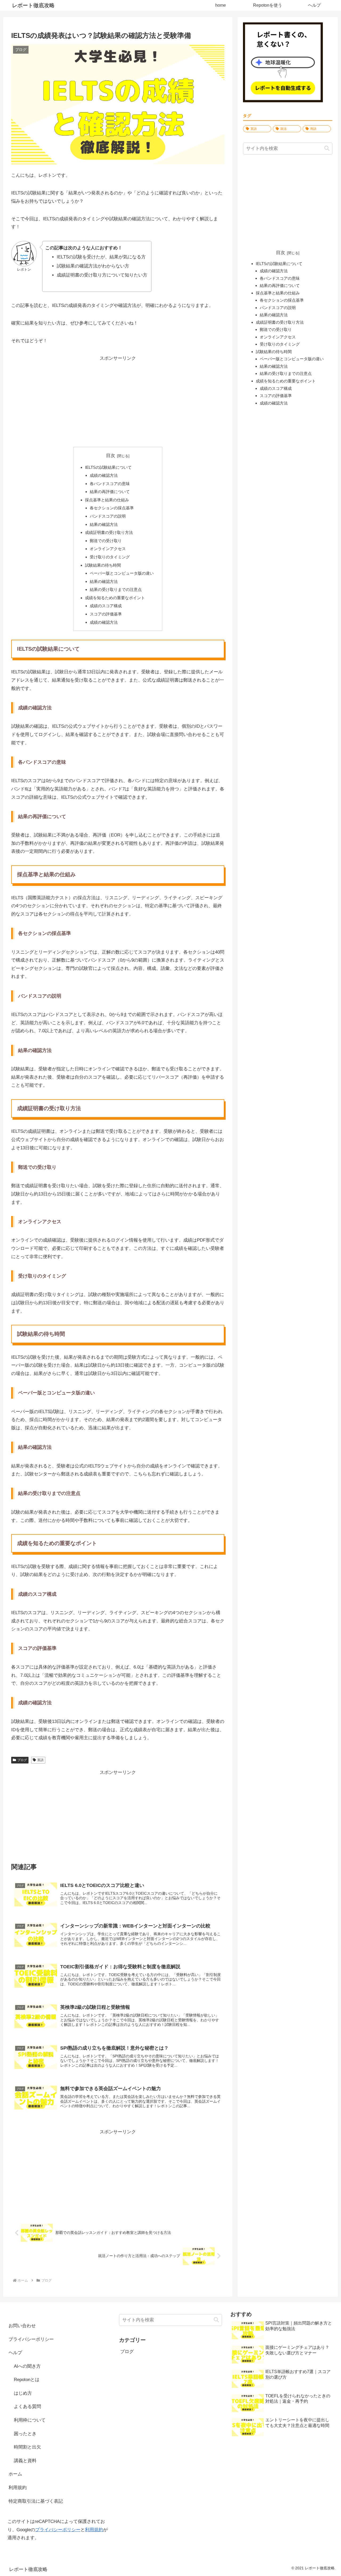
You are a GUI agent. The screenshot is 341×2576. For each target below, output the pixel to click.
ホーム (15, 2474)
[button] (327, 148)
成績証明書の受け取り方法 (109, 532)
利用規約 (18, 2488)
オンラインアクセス (108, 549)
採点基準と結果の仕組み (107, 500)
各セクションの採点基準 (112, 508)
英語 (40, 1760)
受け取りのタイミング (110, 557)
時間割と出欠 (27, 2447)
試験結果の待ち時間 (103, 565)
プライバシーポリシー (31, 2339)
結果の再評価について (110, 492)
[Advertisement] (118, 400)
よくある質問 (27, 2407)
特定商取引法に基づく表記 (36, 2501)
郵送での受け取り (106, 541)
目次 (111, 456)
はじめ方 (23, 2393)
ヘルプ (15, 2353)
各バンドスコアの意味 (110, 484)
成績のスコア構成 (106, 606)
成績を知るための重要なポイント (115, 598)
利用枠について (30, 2420)
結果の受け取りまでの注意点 (116, 589)
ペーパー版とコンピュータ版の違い (122, 573)
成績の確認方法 (104, 475)
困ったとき (25, 2434)
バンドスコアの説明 (108, 516)
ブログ (22, 1760)
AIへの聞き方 (27, 2366)
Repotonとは (27, 2380)
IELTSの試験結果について (108, 467)
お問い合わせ (22, 2326)
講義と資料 (25, 2461)
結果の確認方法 (104, 524)
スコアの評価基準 (106, 614)
